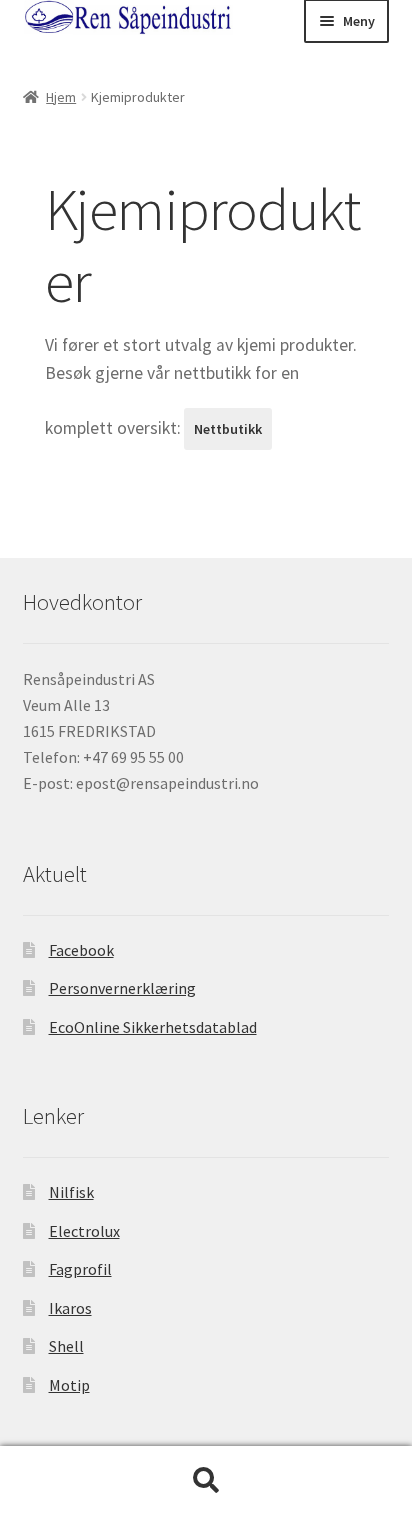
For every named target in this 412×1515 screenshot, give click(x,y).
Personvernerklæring (122, 988)
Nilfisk (71, 1192)
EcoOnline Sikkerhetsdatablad (153, 1027)
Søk (206, 1481)
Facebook (81, 950)
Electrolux (84, 1231)
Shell (66, 1346)
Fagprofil (80, 1269)
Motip (69, 1385)
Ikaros (70, 1308)
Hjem (61, 97)
